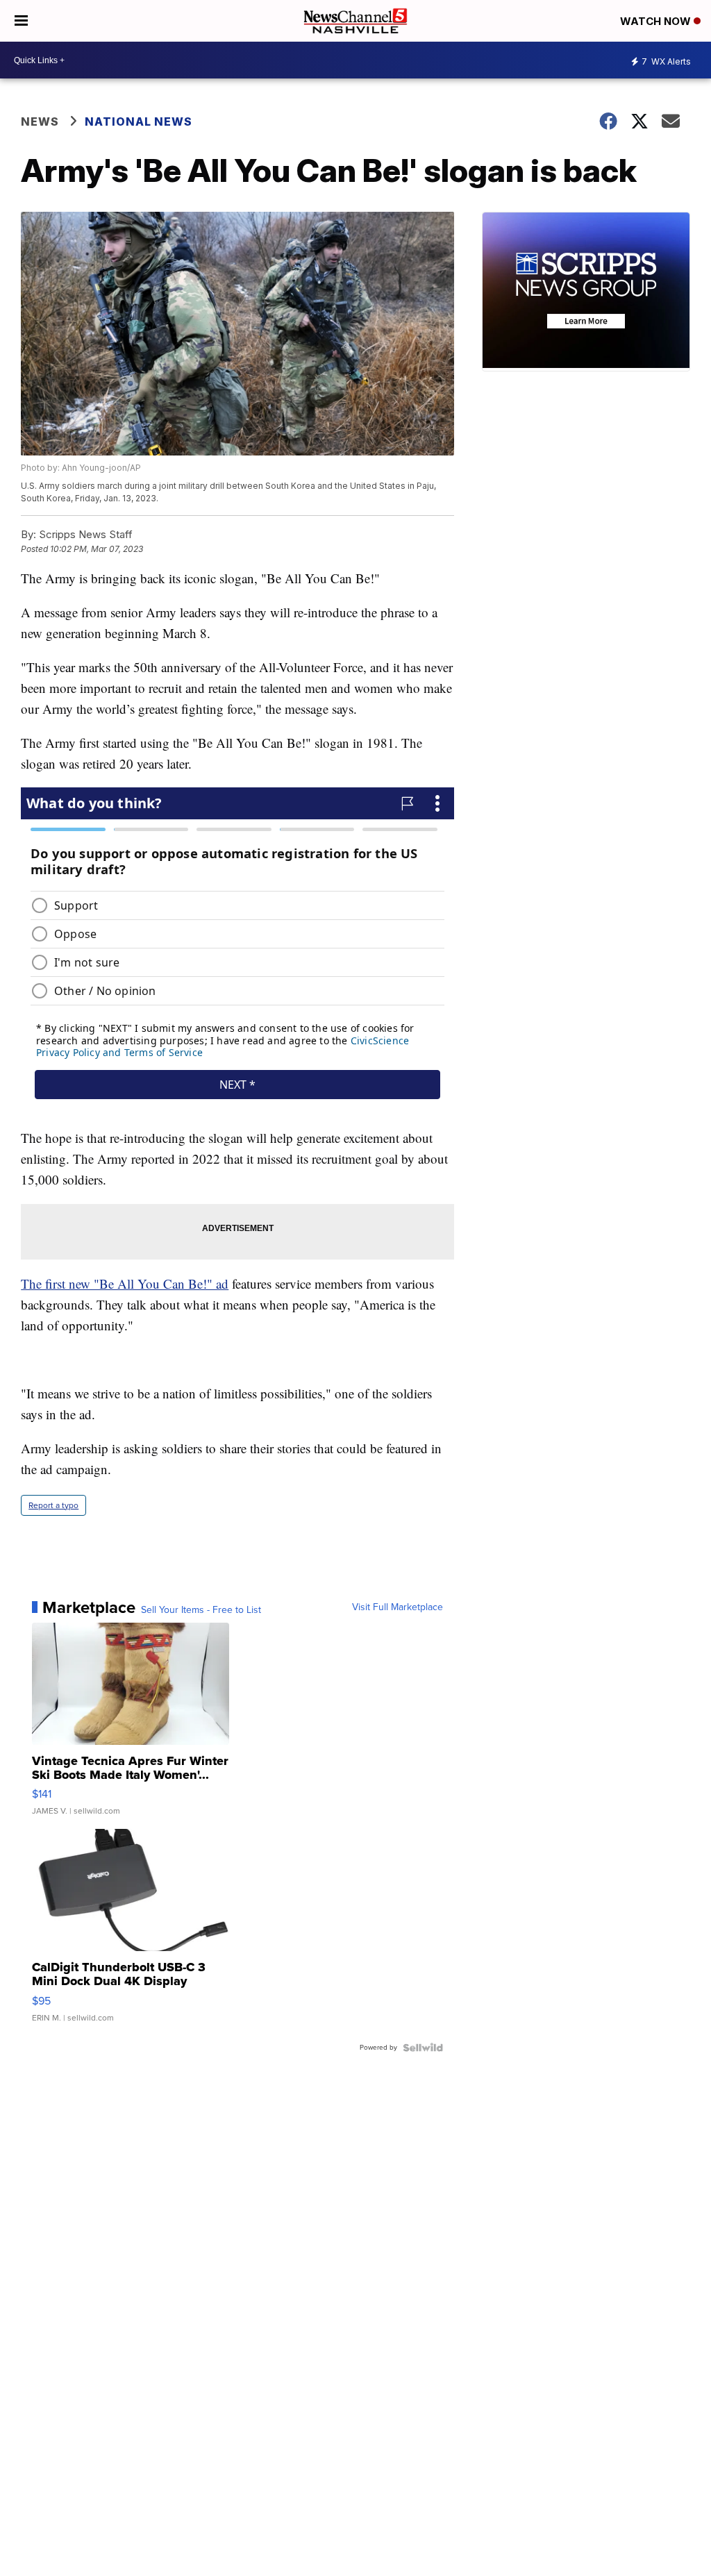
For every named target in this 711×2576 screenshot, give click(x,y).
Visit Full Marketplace (398, 1607)
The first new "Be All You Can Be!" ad (125, 1283)
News (40, 122)
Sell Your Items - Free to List (201, 1610)
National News (139, 122)
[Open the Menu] (21, 21)
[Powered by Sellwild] (423, 2048)
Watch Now (657, 21)
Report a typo (53, 1505)
